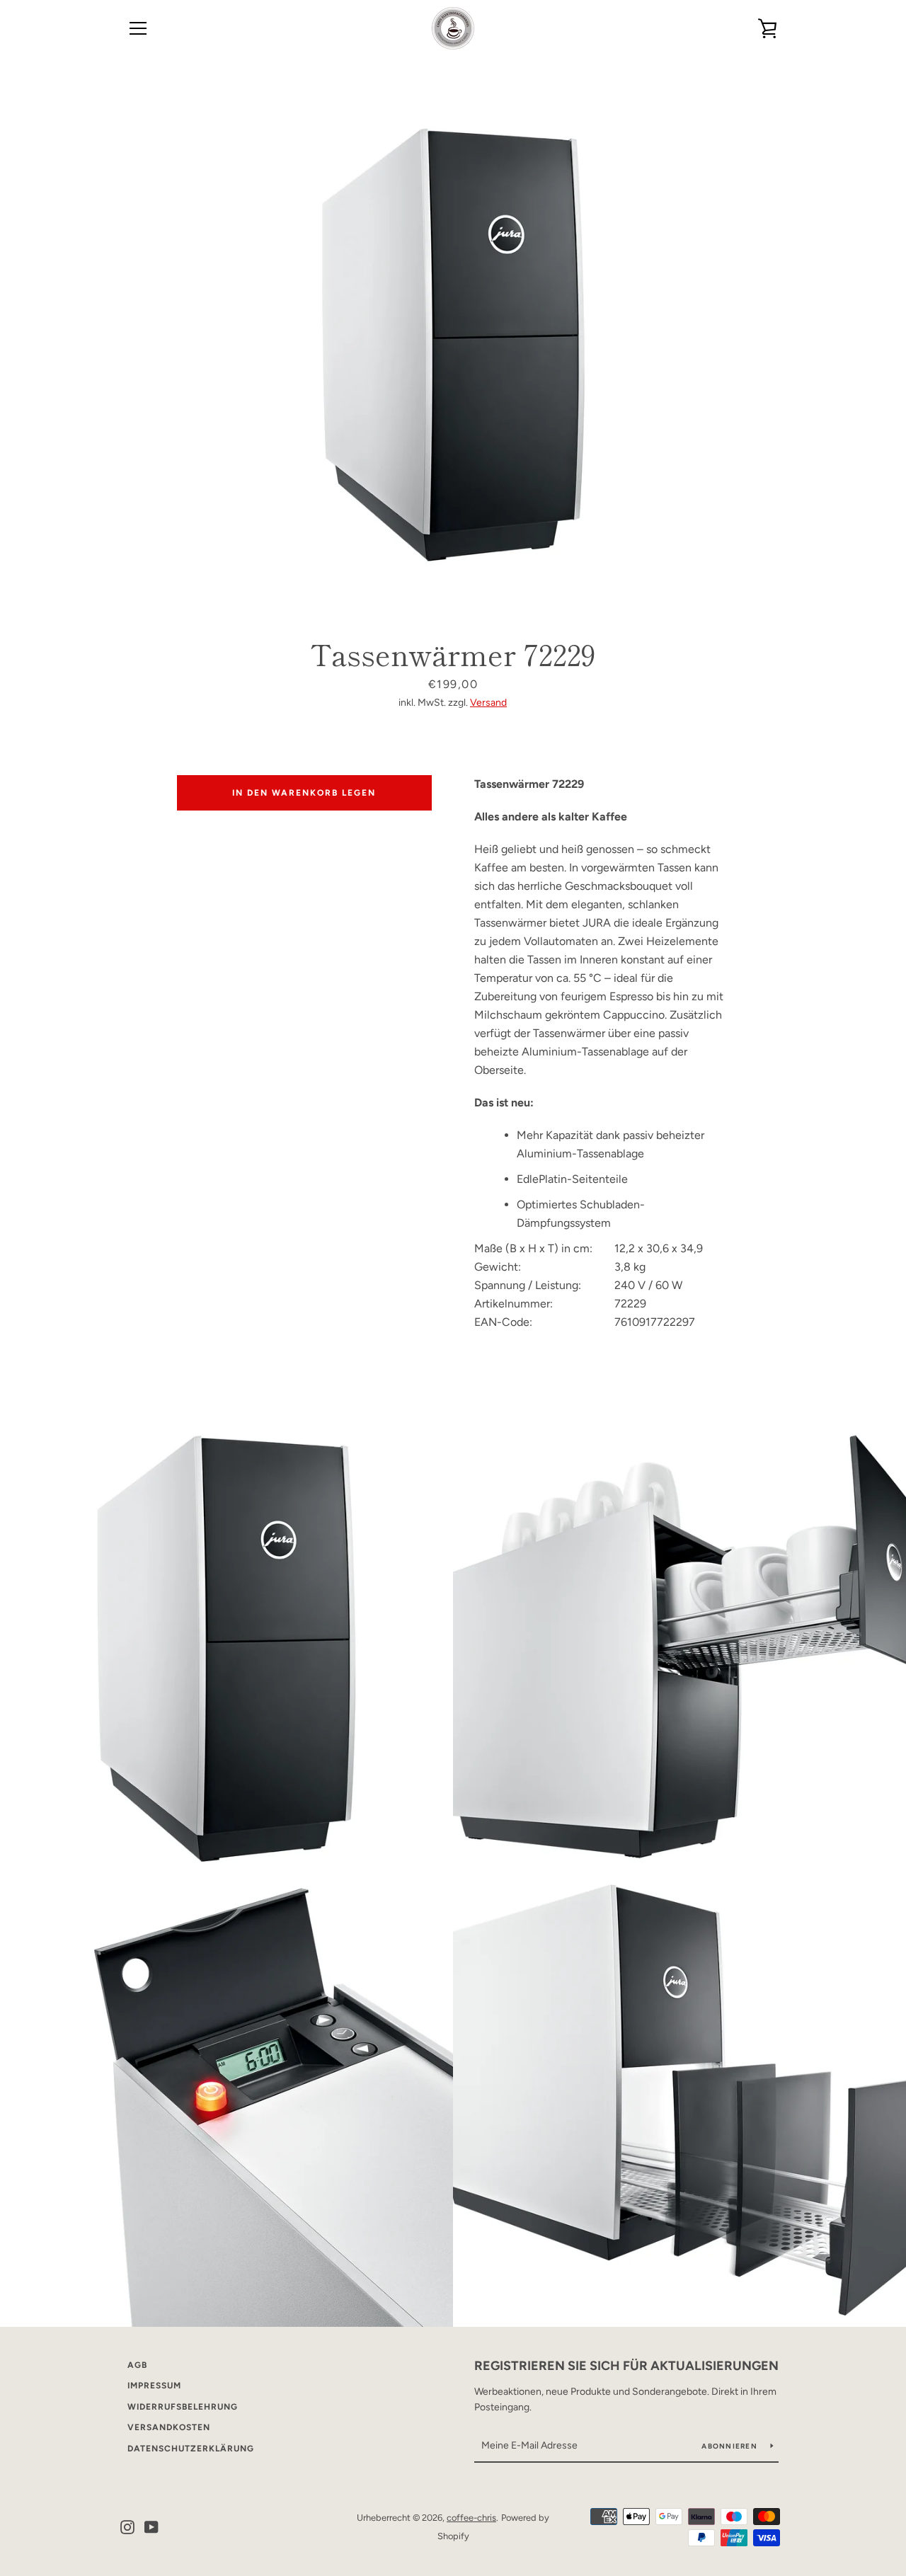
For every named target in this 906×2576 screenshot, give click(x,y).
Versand (488, 703)
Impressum (154, 2386)
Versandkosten (169, 2427)
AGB (137, 2365)
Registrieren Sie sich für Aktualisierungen (626, 2366)
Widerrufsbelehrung (183, 2407)
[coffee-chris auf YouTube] (151, 2526)
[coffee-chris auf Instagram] (127, 2526)
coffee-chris (471, 2518)
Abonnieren (730, 2446)
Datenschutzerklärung (191, 2449)
